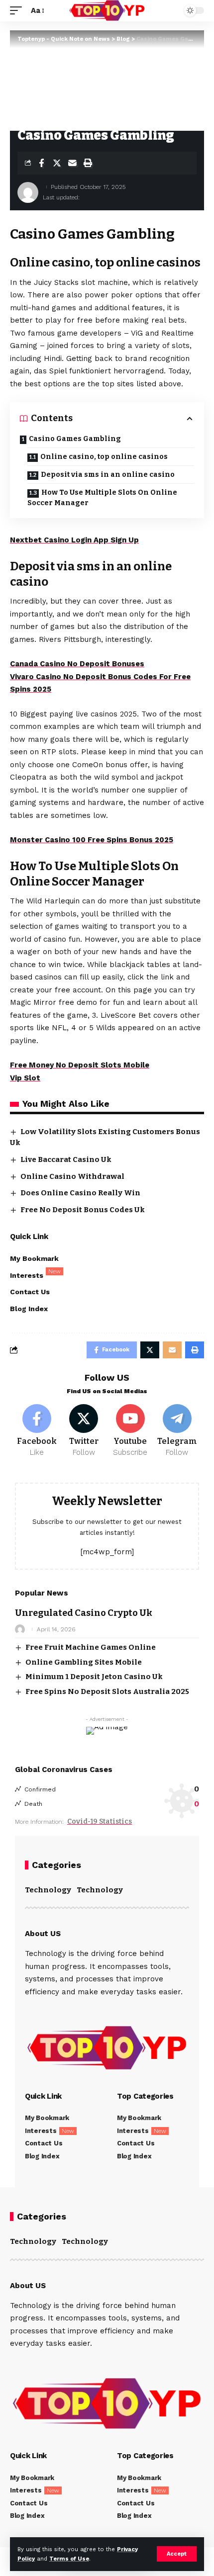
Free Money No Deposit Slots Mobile (80, 1065)
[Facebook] (37, 1431)
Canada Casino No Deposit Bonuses (77, 664)
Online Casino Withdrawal (72, 1176)
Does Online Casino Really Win (80, 1193)
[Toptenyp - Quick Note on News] (107, 11)
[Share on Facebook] (41, 163)
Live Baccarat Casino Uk (66, 1159)
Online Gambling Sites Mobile (84, 1662)
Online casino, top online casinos (104, 457)
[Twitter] (84, 1431)
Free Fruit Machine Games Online (91, 1647)
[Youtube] (131, 1431)
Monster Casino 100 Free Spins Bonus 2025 (92, 840)
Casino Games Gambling (75, 439)
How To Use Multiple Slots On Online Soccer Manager (102, 498)
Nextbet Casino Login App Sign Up (74, 540)
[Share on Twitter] (57, 163)
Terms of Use (69, 2559)
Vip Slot (25, 1078)
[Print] (88, 163)
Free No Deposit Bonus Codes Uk (83, 1210)
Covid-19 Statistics (100, 1821)
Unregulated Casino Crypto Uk (84, 1613)
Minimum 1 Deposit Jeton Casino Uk (94, 1677)
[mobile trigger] (18, 11)
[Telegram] (177, 1431)
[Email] (72, 163)
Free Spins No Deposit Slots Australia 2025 (107, 1691)
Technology (48, 1890)
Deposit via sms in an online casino (108, 475)
